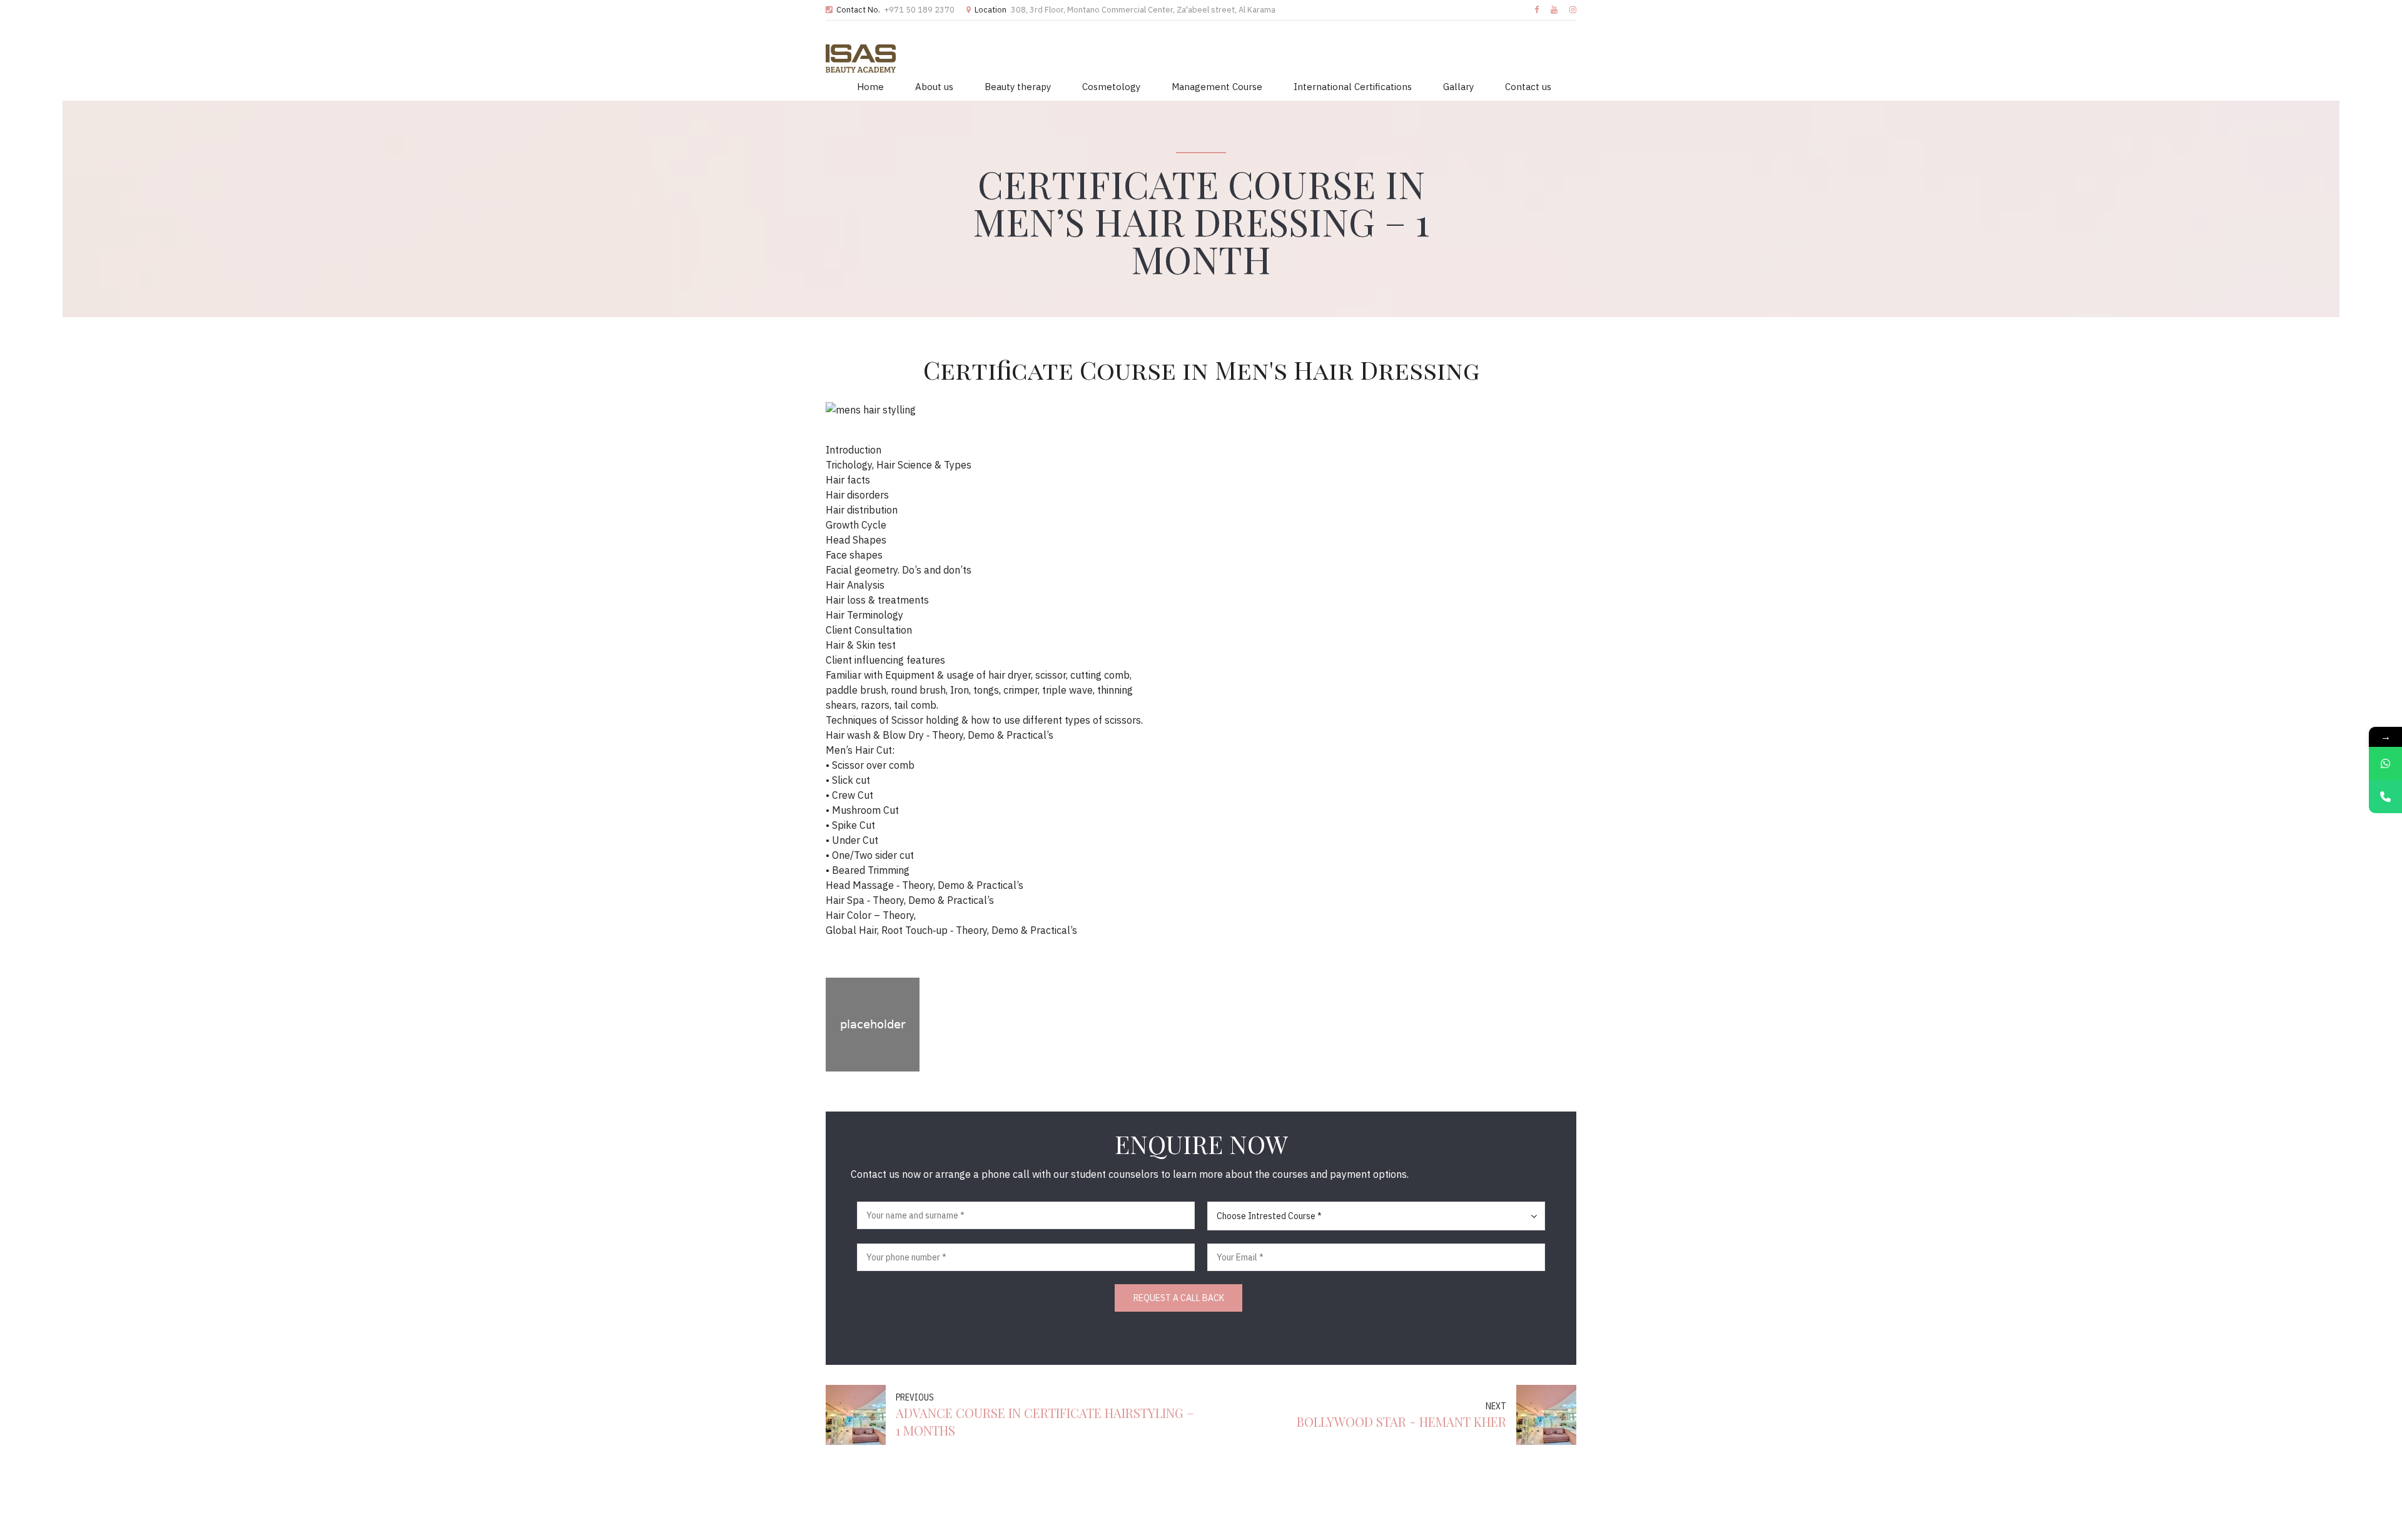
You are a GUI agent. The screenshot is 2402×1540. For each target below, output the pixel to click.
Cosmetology (1111, 87)
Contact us (1528, 87)
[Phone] (2385, 797)
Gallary (1458, 87)
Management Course (1217, 87)
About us (934, 87)
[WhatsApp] (2385, 763)
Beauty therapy (1018, 87)
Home (870, 87)
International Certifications (1353, 87)
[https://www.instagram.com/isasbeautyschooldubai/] (1573, 10)
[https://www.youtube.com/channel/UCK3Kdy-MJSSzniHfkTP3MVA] (1554, 10)
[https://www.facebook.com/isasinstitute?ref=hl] (1537, 10)
